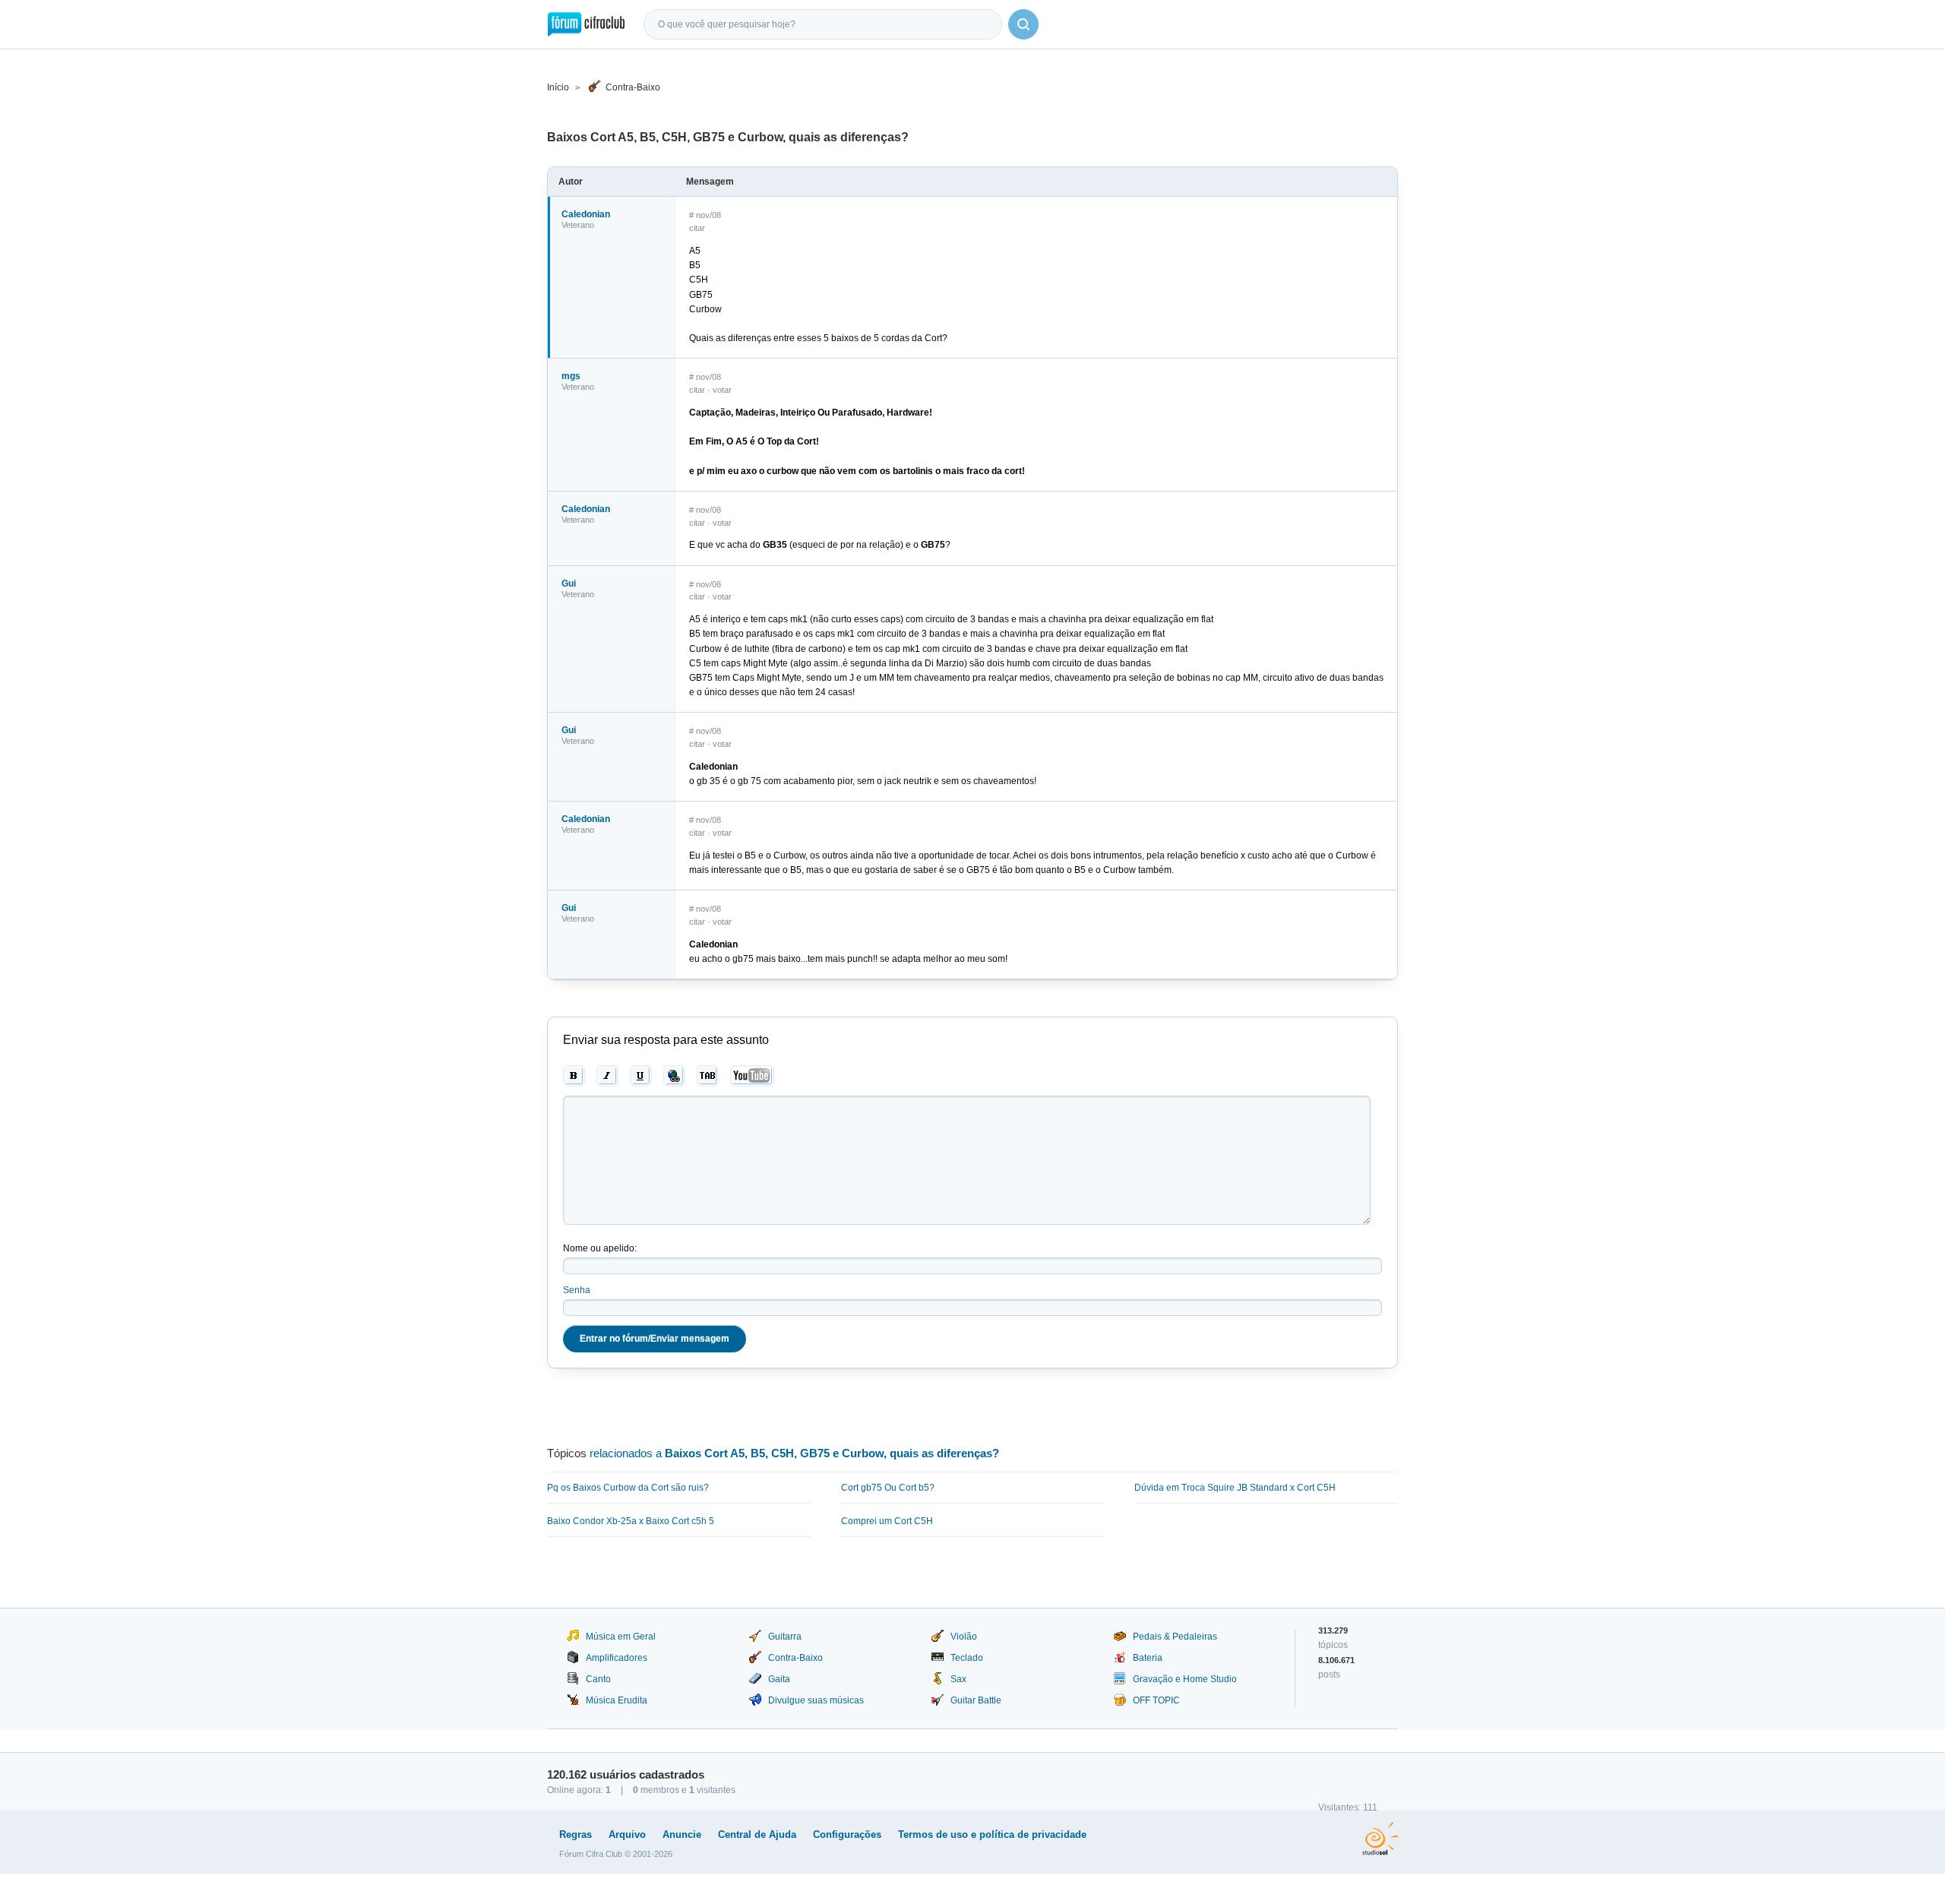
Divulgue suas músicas (816, 1700)
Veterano (578, 225)
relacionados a (794, 1453)
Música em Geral (621, 1637)
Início (558, 87)
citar (697, 228)
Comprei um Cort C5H (887, 1521)
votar (722, 390)
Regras (576, 1834)
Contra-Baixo (633, 87)
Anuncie (682, 1834)
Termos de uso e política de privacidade (992, 1834)
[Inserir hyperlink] (674, 1076)
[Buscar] (1023, 24)
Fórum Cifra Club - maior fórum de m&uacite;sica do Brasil (586, 24)
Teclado (967, 1658)
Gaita (779, 1679)
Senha (577, 1290)
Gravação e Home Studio (1185, 1679)
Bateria (1148, 1658)
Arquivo (627, 1834)
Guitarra (785, 1637)
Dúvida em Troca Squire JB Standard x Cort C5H (1235, 1488)
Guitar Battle (976, 1700)
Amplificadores (617, 1658)
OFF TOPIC (1156, 1700)
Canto (598, 1679)
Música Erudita (617, 1700)
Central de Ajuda (757, 1834)
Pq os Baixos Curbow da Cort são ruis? (628, 1488)
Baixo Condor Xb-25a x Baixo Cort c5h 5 (631, 1521)
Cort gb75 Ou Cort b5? (888, 1488)
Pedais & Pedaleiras (1175, 1637)
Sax (958, 1679)
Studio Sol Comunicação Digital (1380, 1839)
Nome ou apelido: (600, 1248)
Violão (964, 1637)
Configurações (847, 1834)
